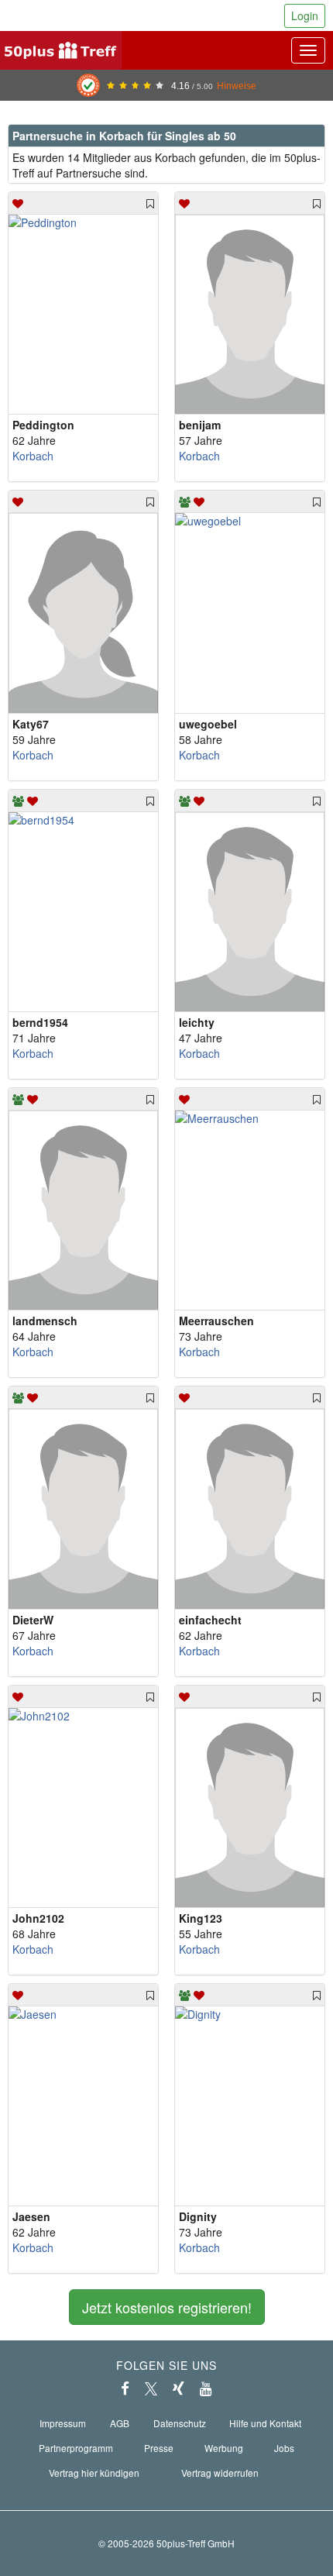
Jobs (284, 2448)
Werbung (224, 2448)
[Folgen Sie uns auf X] (151, 2388)
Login (305, 15)
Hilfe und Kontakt (265, 2423)
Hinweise (237, 86)
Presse (159, 2448)
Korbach (33, 456)
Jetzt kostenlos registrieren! (167, 2307)
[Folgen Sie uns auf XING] (179, 2388)
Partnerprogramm (76, 2448)
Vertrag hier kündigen (94, 2473)
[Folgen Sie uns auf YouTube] (206, 2388)
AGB (120, 2423)
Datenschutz (180, 2423)
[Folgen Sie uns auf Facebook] (125, 2388)
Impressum (63, 2423)
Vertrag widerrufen (220, 2473)
